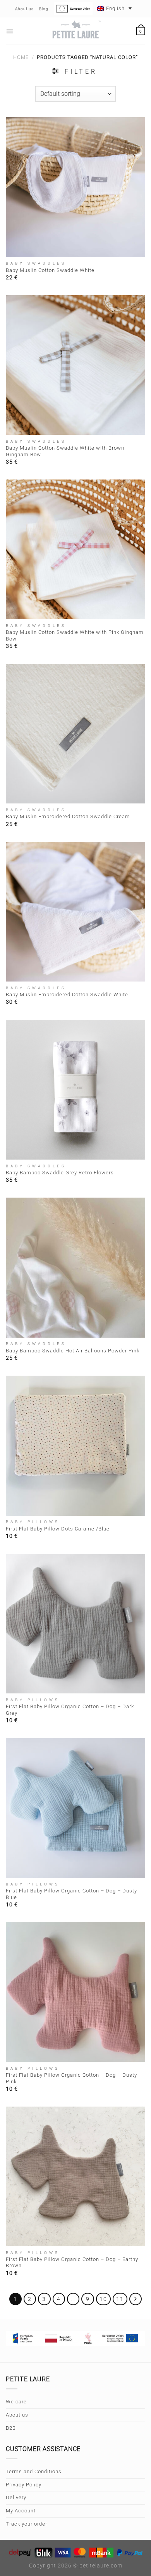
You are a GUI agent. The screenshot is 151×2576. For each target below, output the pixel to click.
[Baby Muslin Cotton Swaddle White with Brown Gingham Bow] (75, 365)
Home (21, 57)
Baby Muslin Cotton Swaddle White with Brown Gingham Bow (65, 451)
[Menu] (10, 31)
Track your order (27, 2524)
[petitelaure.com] (75, 31)
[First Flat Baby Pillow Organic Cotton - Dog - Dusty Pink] (75, 1992)
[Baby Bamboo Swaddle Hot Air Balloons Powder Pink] (75, 1267)
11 (120, 2299)
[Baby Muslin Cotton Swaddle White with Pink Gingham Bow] (75, 549)
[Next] (136, 2299)
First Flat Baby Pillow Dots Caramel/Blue (58, 1529)
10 (103, 2299)
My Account (21, 2511)
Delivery (16, 2497)
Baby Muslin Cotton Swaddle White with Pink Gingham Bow (75, 635)
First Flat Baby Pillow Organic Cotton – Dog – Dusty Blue (71, 1894)
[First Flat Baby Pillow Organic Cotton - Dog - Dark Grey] (75, 1624)
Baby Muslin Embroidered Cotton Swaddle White (67, 995)
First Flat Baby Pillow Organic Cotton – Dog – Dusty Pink (71, 2078)
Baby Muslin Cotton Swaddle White (50, 270)
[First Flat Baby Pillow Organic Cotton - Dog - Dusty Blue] (75, 1808)
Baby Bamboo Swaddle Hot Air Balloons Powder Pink (73, 1351)
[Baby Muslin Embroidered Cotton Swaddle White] (75, 912)
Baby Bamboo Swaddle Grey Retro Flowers (60, 1173)
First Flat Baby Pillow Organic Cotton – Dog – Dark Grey (70, 1710)
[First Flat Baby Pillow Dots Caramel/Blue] (75, 1446)
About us (17, 2415)
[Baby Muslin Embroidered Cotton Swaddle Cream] (75, 734)
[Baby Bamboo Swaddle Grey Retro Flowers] (75, 1090)
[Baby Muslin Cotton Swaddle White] (75, 187)
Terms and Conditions (34, 2471)
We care (16, 2402)
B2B (11, 2428)
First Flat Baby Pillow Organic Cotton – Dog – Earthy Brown (72, 2263)
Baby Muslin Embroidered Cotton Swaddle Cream (68, 816)
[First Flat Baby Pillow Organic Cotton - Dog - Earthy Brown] (75, 2176)
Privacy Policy (24, 2485)
